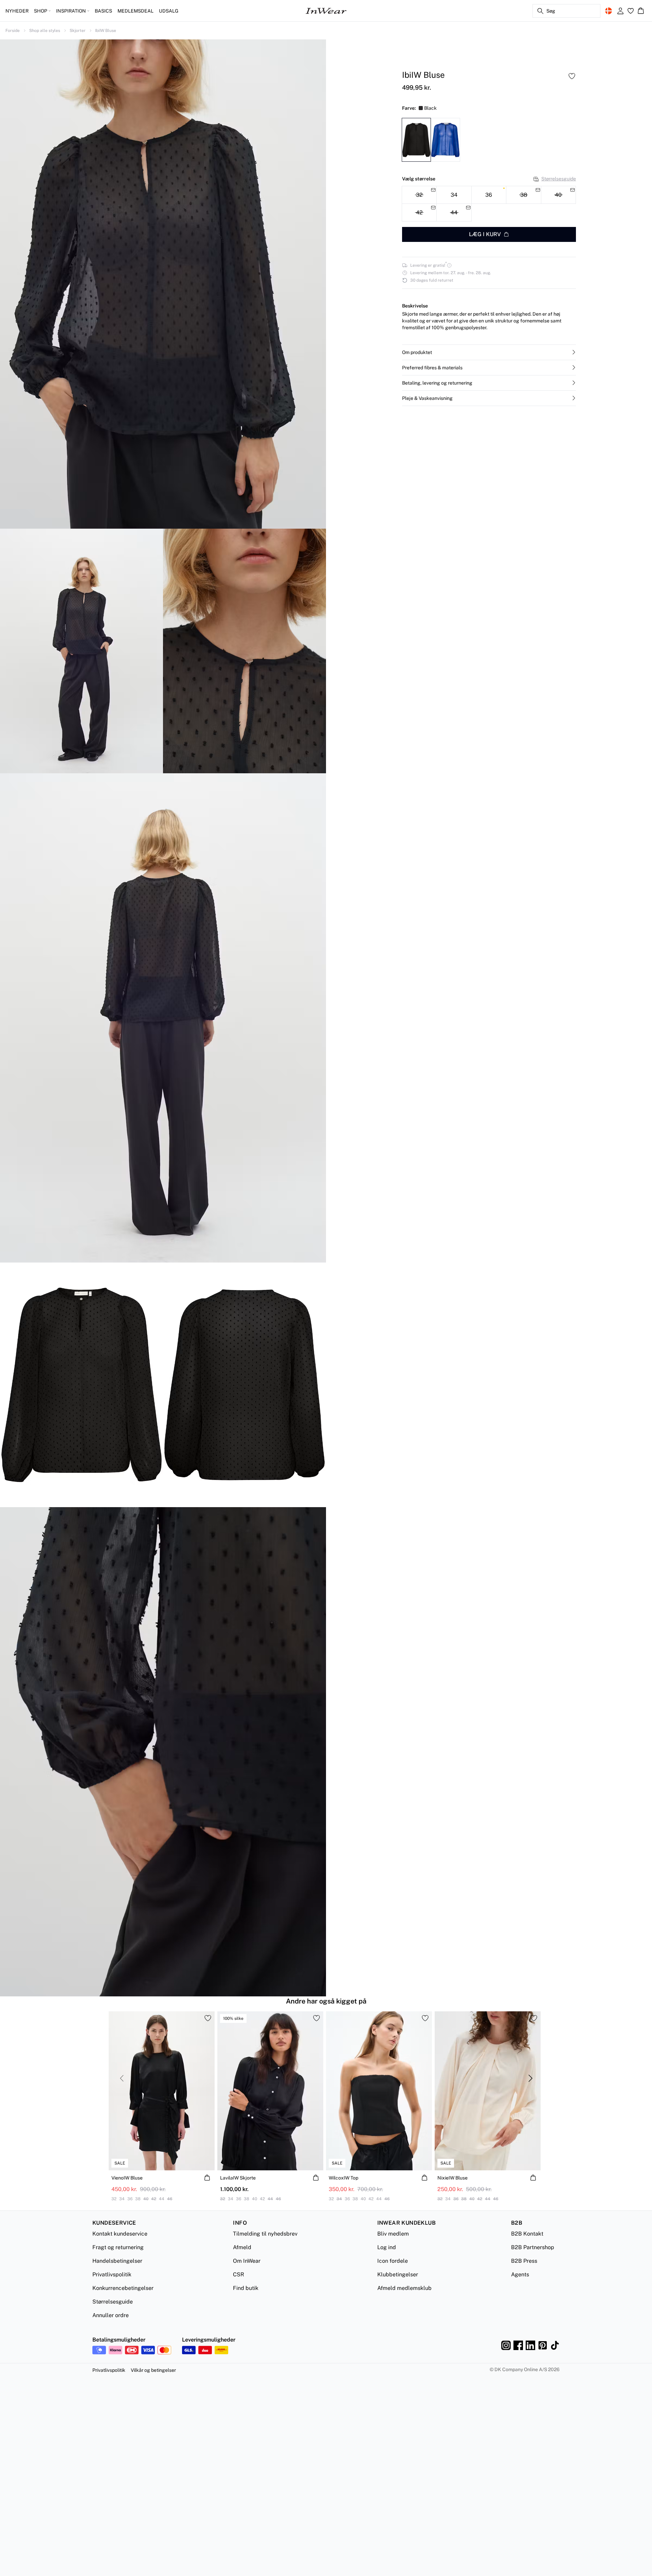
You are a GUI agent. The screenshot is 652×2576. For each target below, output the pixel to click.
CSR (239, 2274)
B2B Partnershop (533, 2247)
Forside (13, 31)
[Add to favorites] (572, 76)
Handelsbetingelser (117, 2261)
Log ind (387, 2247)
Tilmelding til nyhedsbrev (265, 2234)
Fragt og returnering (118, 2247)
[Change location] (609, 11)
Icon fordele (393, 2261)
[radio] (454, 195)
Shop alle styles (45, 31)
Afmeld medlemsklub (404, 2288)
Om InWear (247, 2261)
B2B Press (524, 2261)
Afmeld (242, 2247)
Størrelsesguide (559, 179)
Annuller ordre (111, 2315)
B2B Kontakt (527, 2234)
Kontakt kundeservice (120, 2234)
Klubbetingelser (398, 2274)
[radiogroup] (489, 204)
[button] (489, 352)
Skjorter (78, 31)
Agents (520, 2274)
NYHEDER (17, 11)
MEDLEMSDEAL (135, 11)
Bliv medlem (393, 2234)
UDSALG (169, 11)
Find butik (246, 2288)
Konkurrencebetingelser (123, 2288)
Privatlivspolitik (112, 2274)
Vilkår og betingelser (153, 2370)
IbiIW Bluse (106, 31)
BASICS (103, 11)
